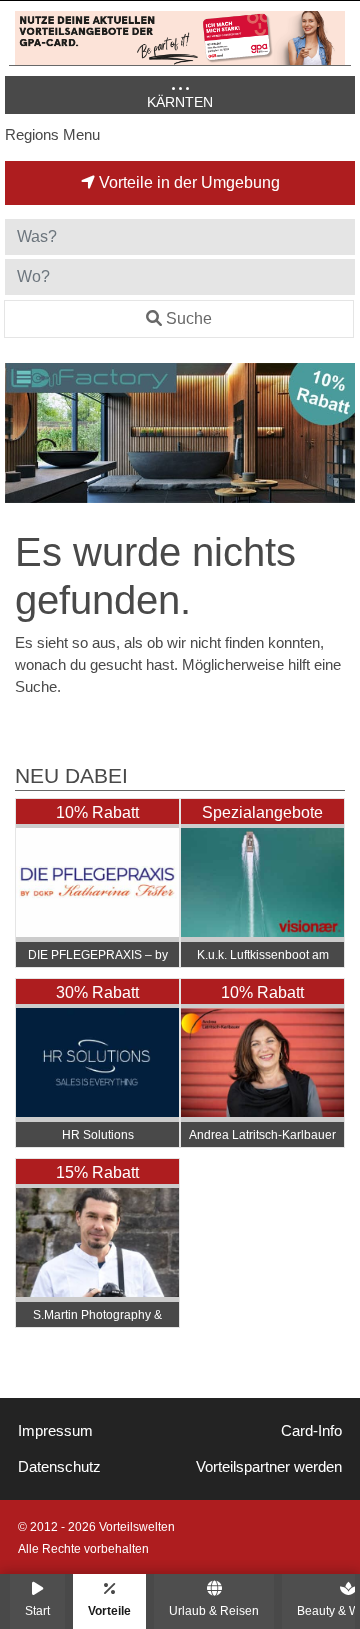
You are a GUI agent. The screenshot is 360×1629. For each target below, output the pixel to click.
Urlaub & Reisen (214, 1610)
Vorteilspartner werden (269, 1467)
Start (37, 1610)
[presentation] (24, 433)
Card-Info (311, 1431)
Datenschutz (59, 1467)
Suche (189, 318)
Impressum (55, 1431)
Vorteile (109, 1610)
